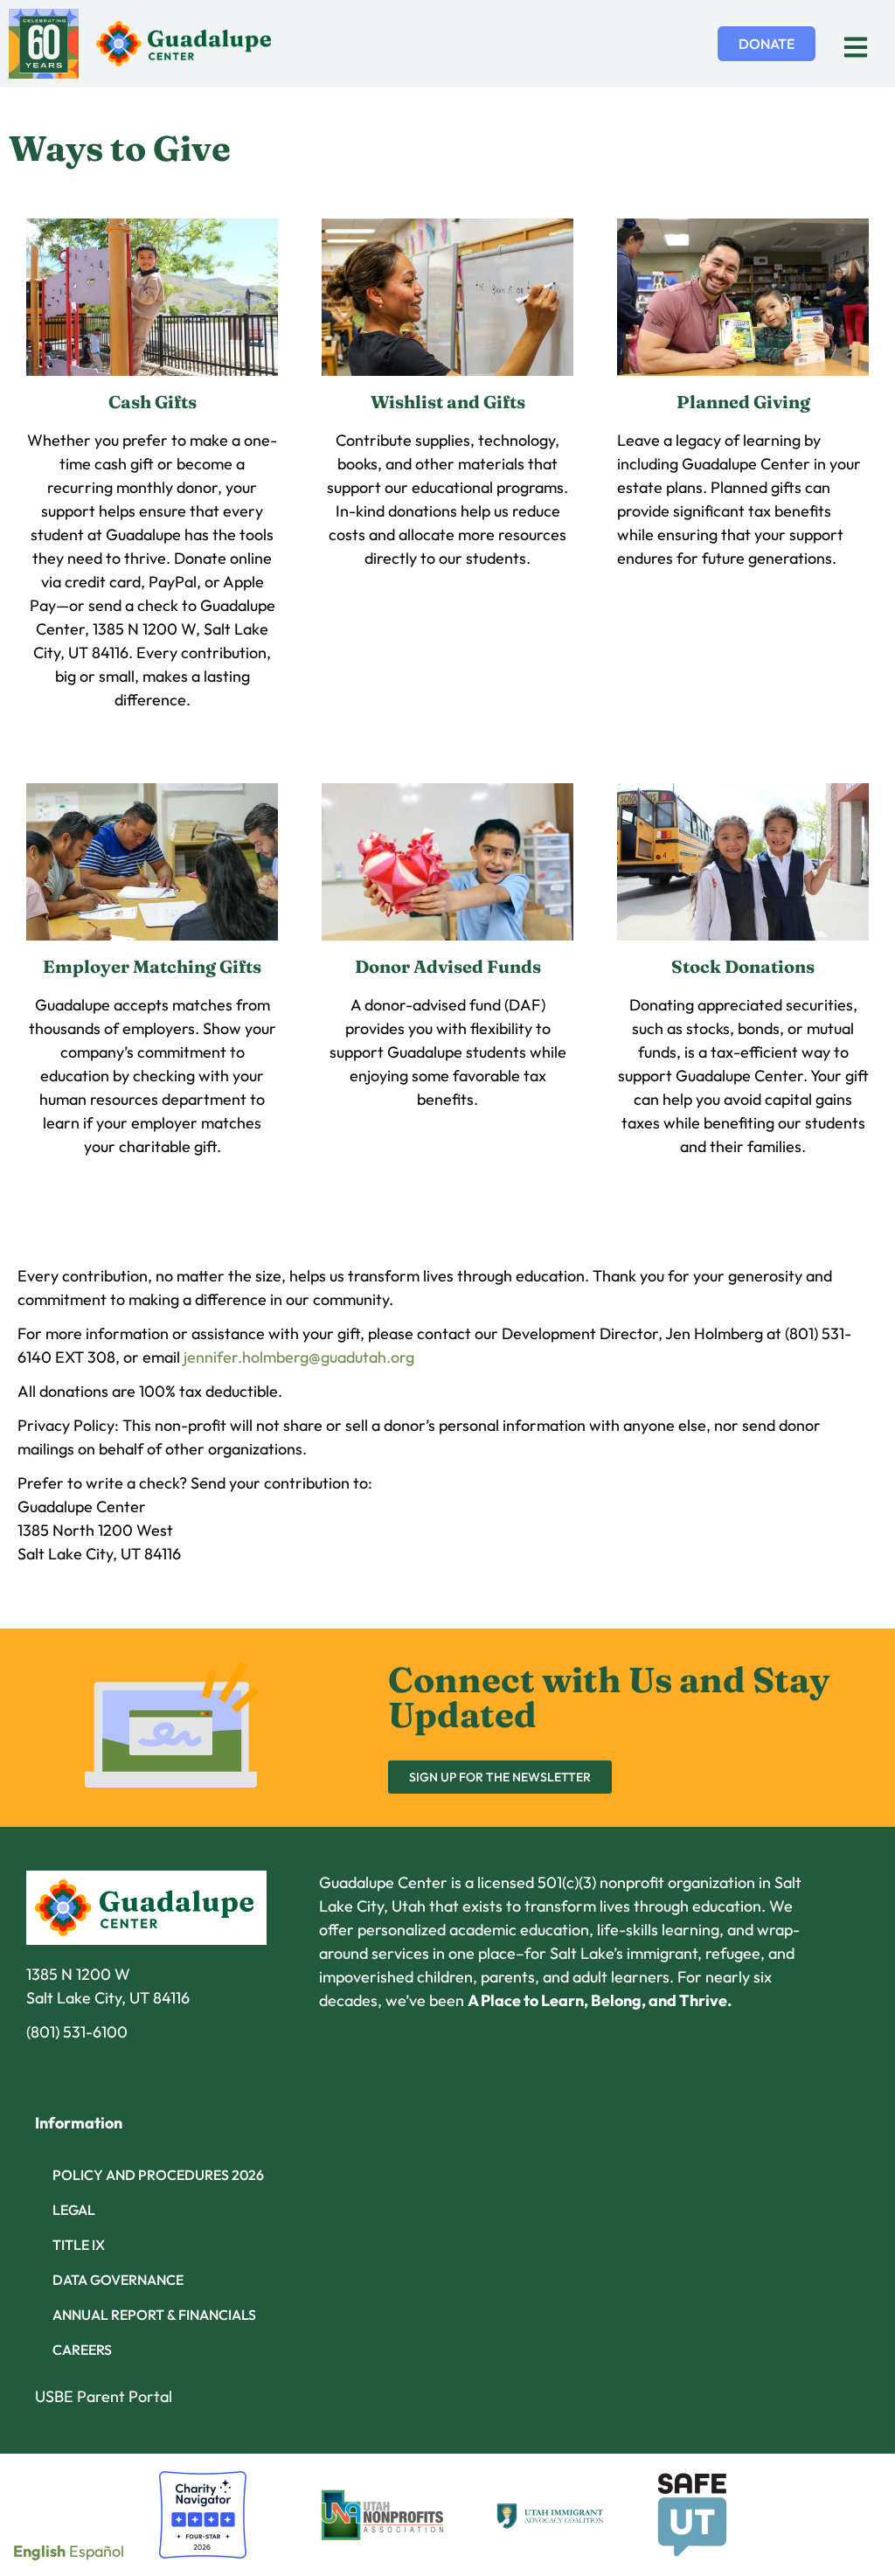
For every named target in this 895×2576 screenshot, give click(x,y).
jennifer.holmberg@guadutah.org (299, 1357)
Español (97, 2551)
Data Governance (118, 2280)
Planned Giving (743, 402)
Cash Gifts (153, 402)
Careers (82, 2350)
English (39, 2551)
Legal (74, 2210)
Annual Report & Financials (154, 2315)
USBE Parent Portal (104, 2396)
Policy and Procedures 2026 (158, 2175)
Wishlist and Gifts (448, 402)
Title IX (79, 2245)
